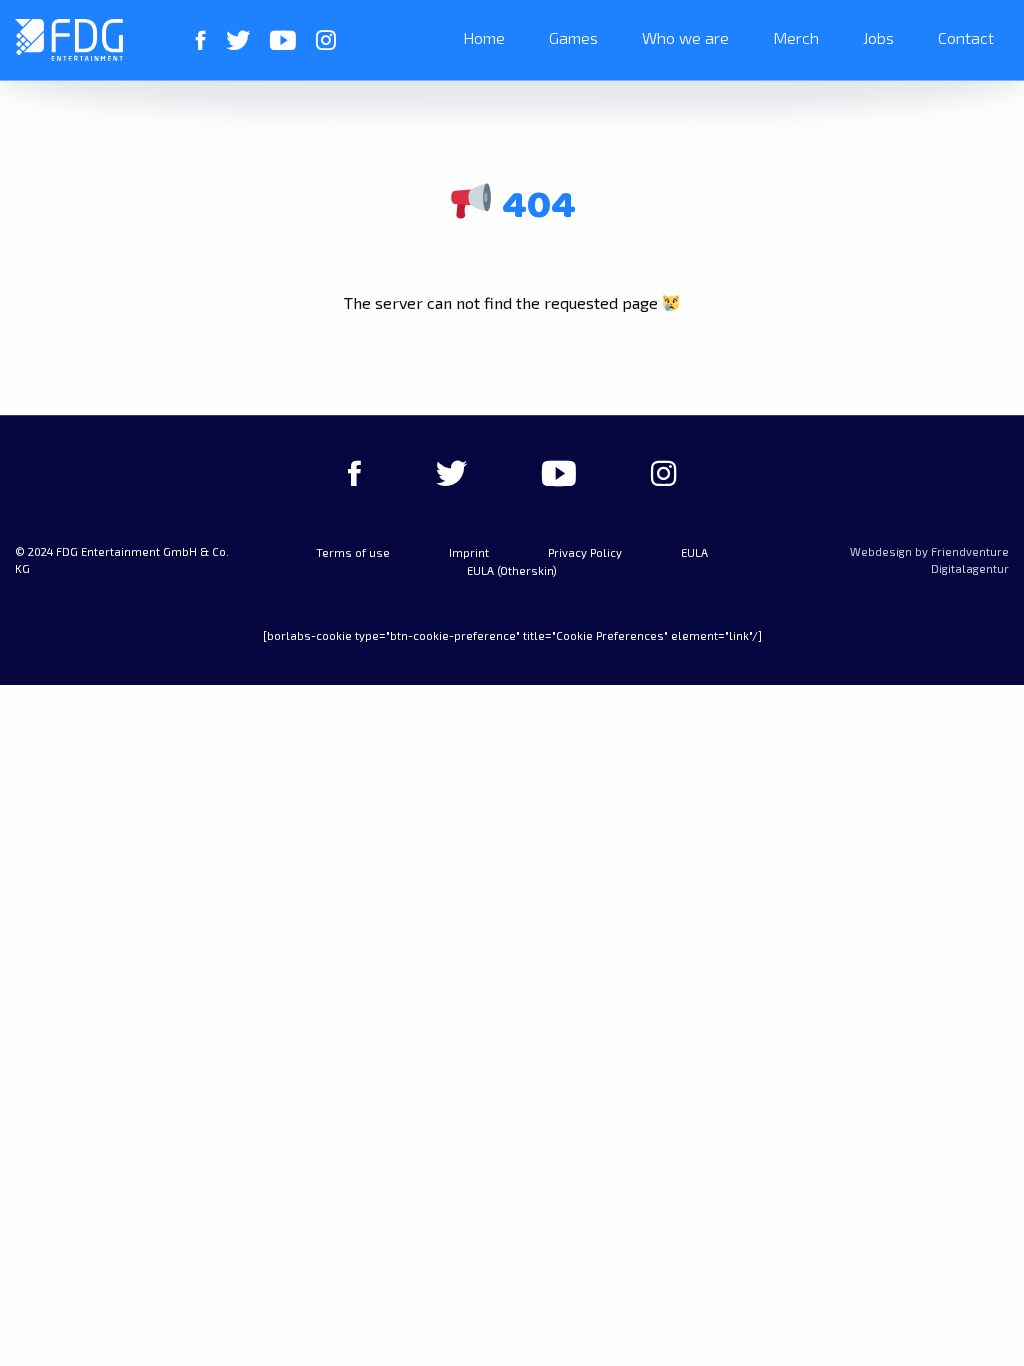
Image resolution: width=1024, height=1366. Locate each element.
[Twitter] (238, 40)
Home (484, 37)
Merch (796, 37)
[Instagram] (326, 40)
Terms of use (353, 552)
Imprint (469, 552)
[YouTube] (283, 40)
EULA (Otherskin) (512, 570)
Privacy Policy (585, 552)
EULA (694, 552)
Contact (966, 37)
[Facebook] (201, 40)
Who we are (685, 37)
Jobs (878, 37)
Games (573, 37)
